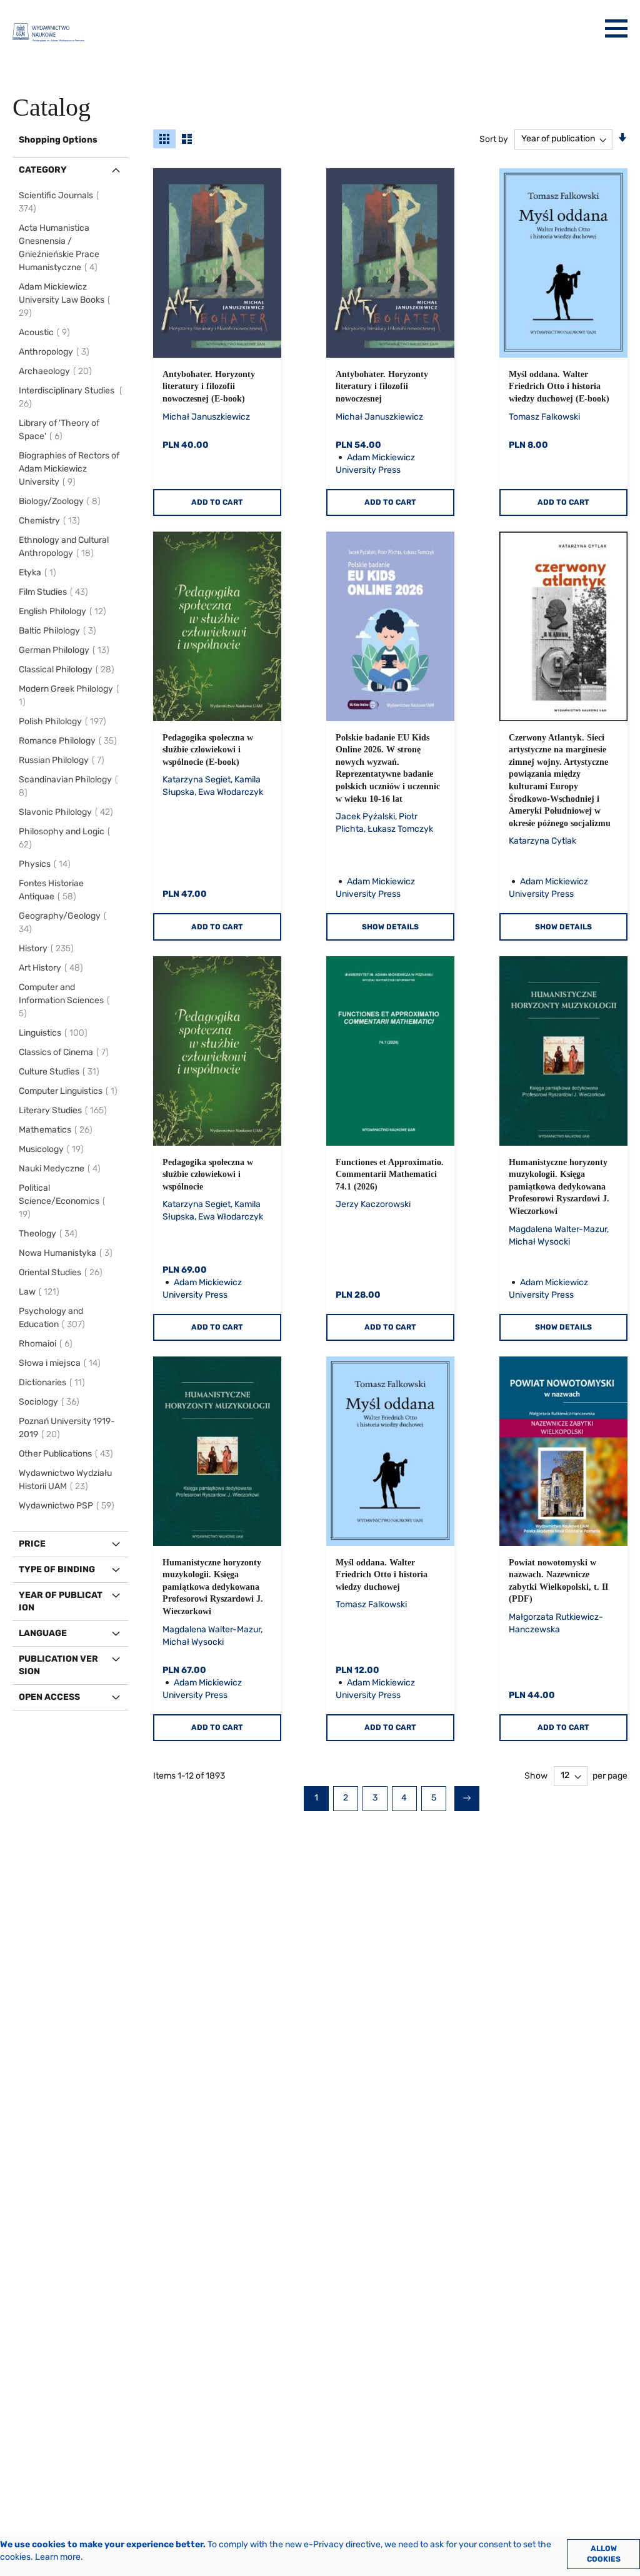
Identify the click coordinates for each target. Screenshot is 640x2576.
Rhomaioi (47, 1344)
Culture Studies (61, 1072)
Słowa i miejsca (62, 1363)
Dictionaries (54, 1382)
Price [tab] (32, 1544)
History (48, 948)
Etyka (39, 573)
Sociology (51, 1402)
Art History (53, 968)
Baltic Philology (59, 631)
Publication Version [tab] (58, 1665)
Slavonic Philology (68, 812)
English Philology (64, 611)
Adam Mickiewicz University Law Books (62, 300)
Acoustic (46, 332)
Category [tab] (43, 170)
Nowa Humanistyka (67, 1253)
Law (41, 1292)
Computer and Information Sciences (61, 1000)
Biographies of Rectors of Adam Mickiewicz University (69, 469)
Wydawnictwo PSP (68, 1506)
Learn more (58, 2557)
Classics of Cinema (66, 1052)
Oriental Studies (62, 1272)
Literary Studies (65, 1110)
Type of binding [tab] (57, 1569)
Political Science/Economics (59, 1201)
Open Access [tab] (49, 1697)
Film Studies (55, 592)
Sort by (494, 139)
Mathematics (57, 1130)
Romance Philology (70, 741)
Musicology (53, 1149)
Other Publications (68, 1454)
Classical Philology (68, 669)
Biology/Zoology (62, 501)
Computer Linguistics (70, 1091)
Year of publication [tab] (61, 1601)
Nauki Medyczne (62, 1169)
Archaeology (57, 371)
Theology (50, 1234)
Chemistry (51, 521)
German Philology (66, 650)
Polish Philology (64, 721)
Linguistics (55, 1033)
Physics (47, 864)
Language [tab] (43, 1633)
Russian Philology (63, 760)
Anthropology (56, 352)
